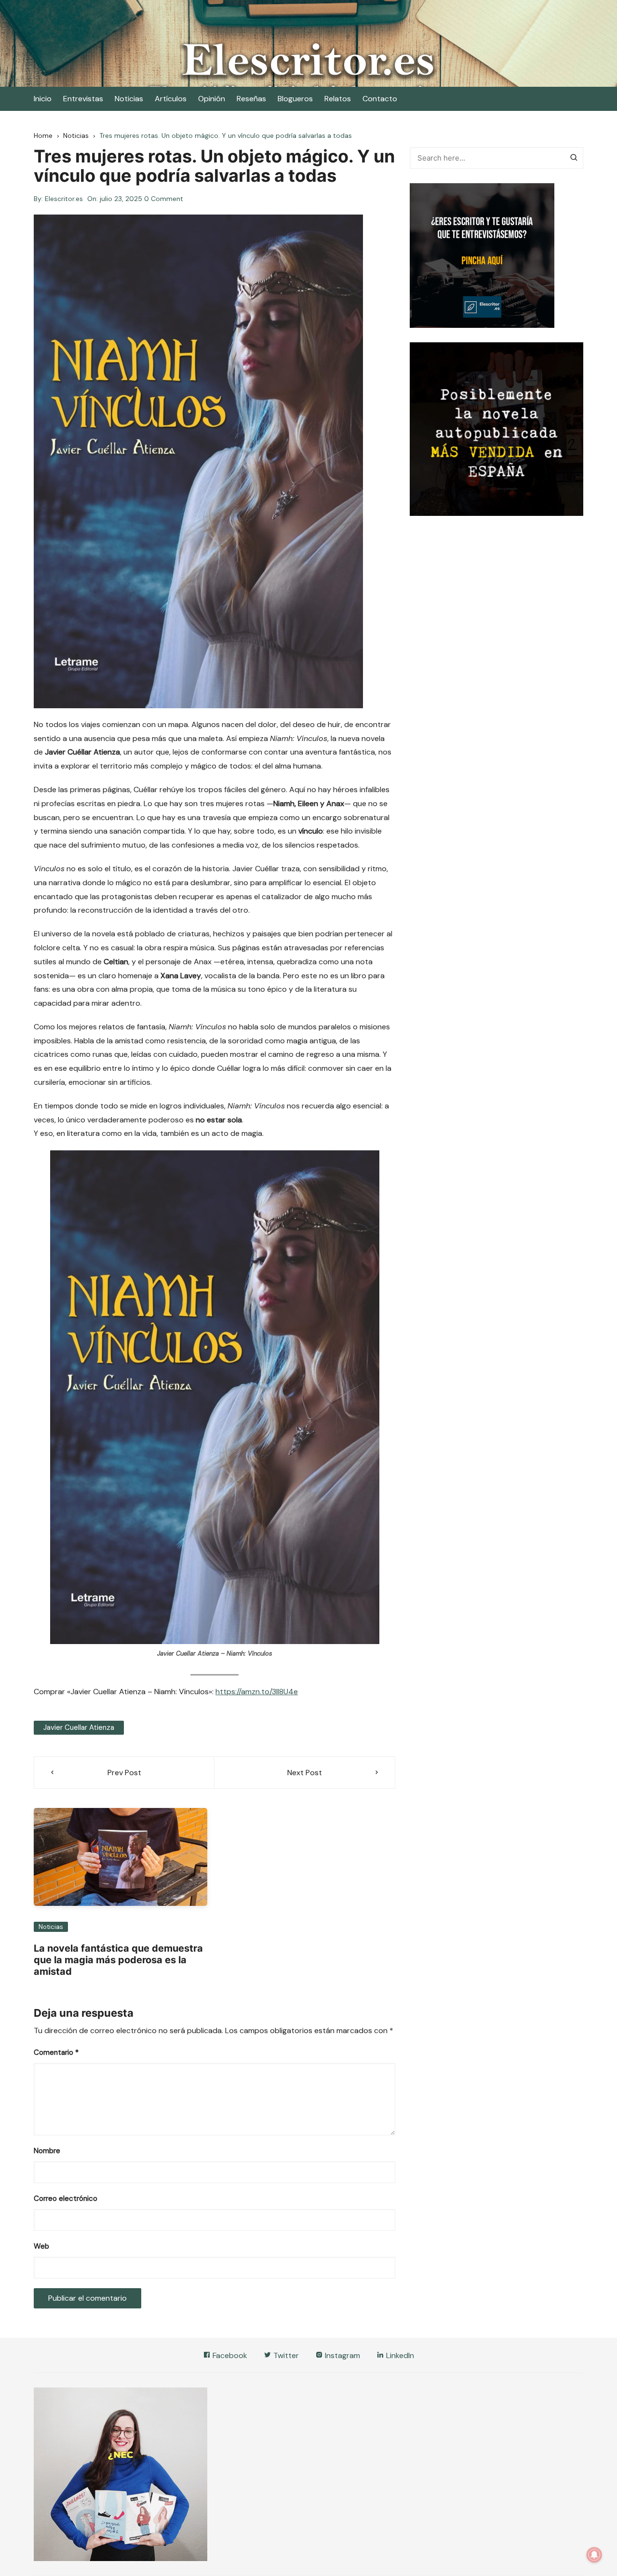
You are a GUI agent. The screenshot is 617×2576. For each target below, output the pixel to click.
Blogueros (295, 99)
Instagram (342, 2355)
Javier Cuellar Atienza (79, 1727)
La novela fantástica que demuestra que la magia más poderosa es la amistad (118, 1960)
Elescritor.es (64, 199)
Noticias (129, 99)
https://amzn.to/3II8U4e (257, 1692)
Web (41, 2246)
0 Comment (164, 199)
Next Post (305, 1773)
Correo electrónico (66, 2198)
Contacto (380, 99)
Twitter (285, 2355)
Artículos (171, 99)
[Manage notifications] (594, 2555)
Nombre (47, 2151)
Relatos (338, 99)
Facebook (229, 2355)
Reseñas (251, 99)
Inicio (43, 99)
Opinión (212, 99)
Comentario (56, 2052)
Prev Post (124, 1773)
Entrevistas (83, 99)
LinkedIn (399, 2355)
